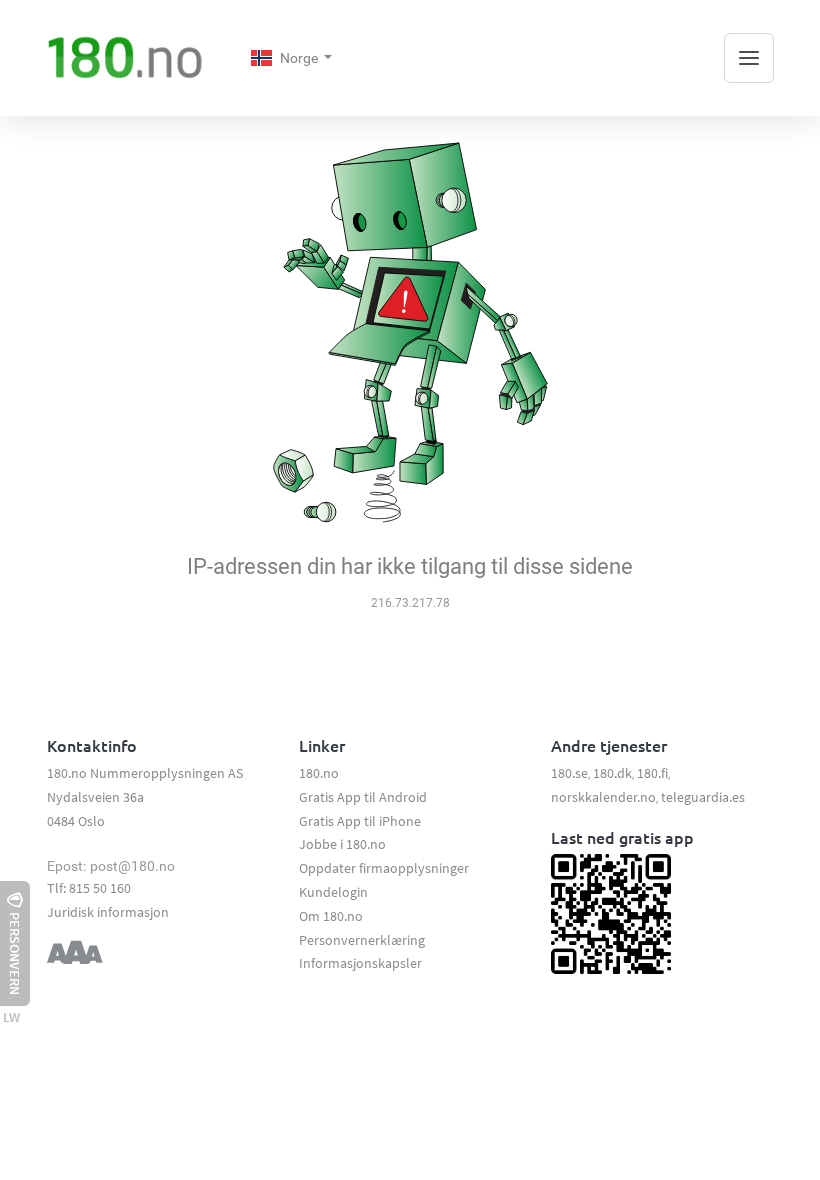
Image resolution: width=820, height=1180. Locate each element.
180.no (319, 773)
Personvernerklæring (362, 940)
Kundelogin (333, 892)
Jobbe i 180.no (342, 844)
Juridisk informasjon (108, 912)
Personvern (15, 953)
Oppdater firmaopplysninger (384, 868)
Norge (300, 58)
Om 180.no (331, 916)
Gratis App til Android (363, 797)
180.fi (652, 773)
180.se (569, 773)
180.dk (612, 773)
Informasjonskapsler (360, 963)
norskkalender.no (603, 797)
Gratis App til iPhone (360, 821)
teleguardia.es (703, 797)
